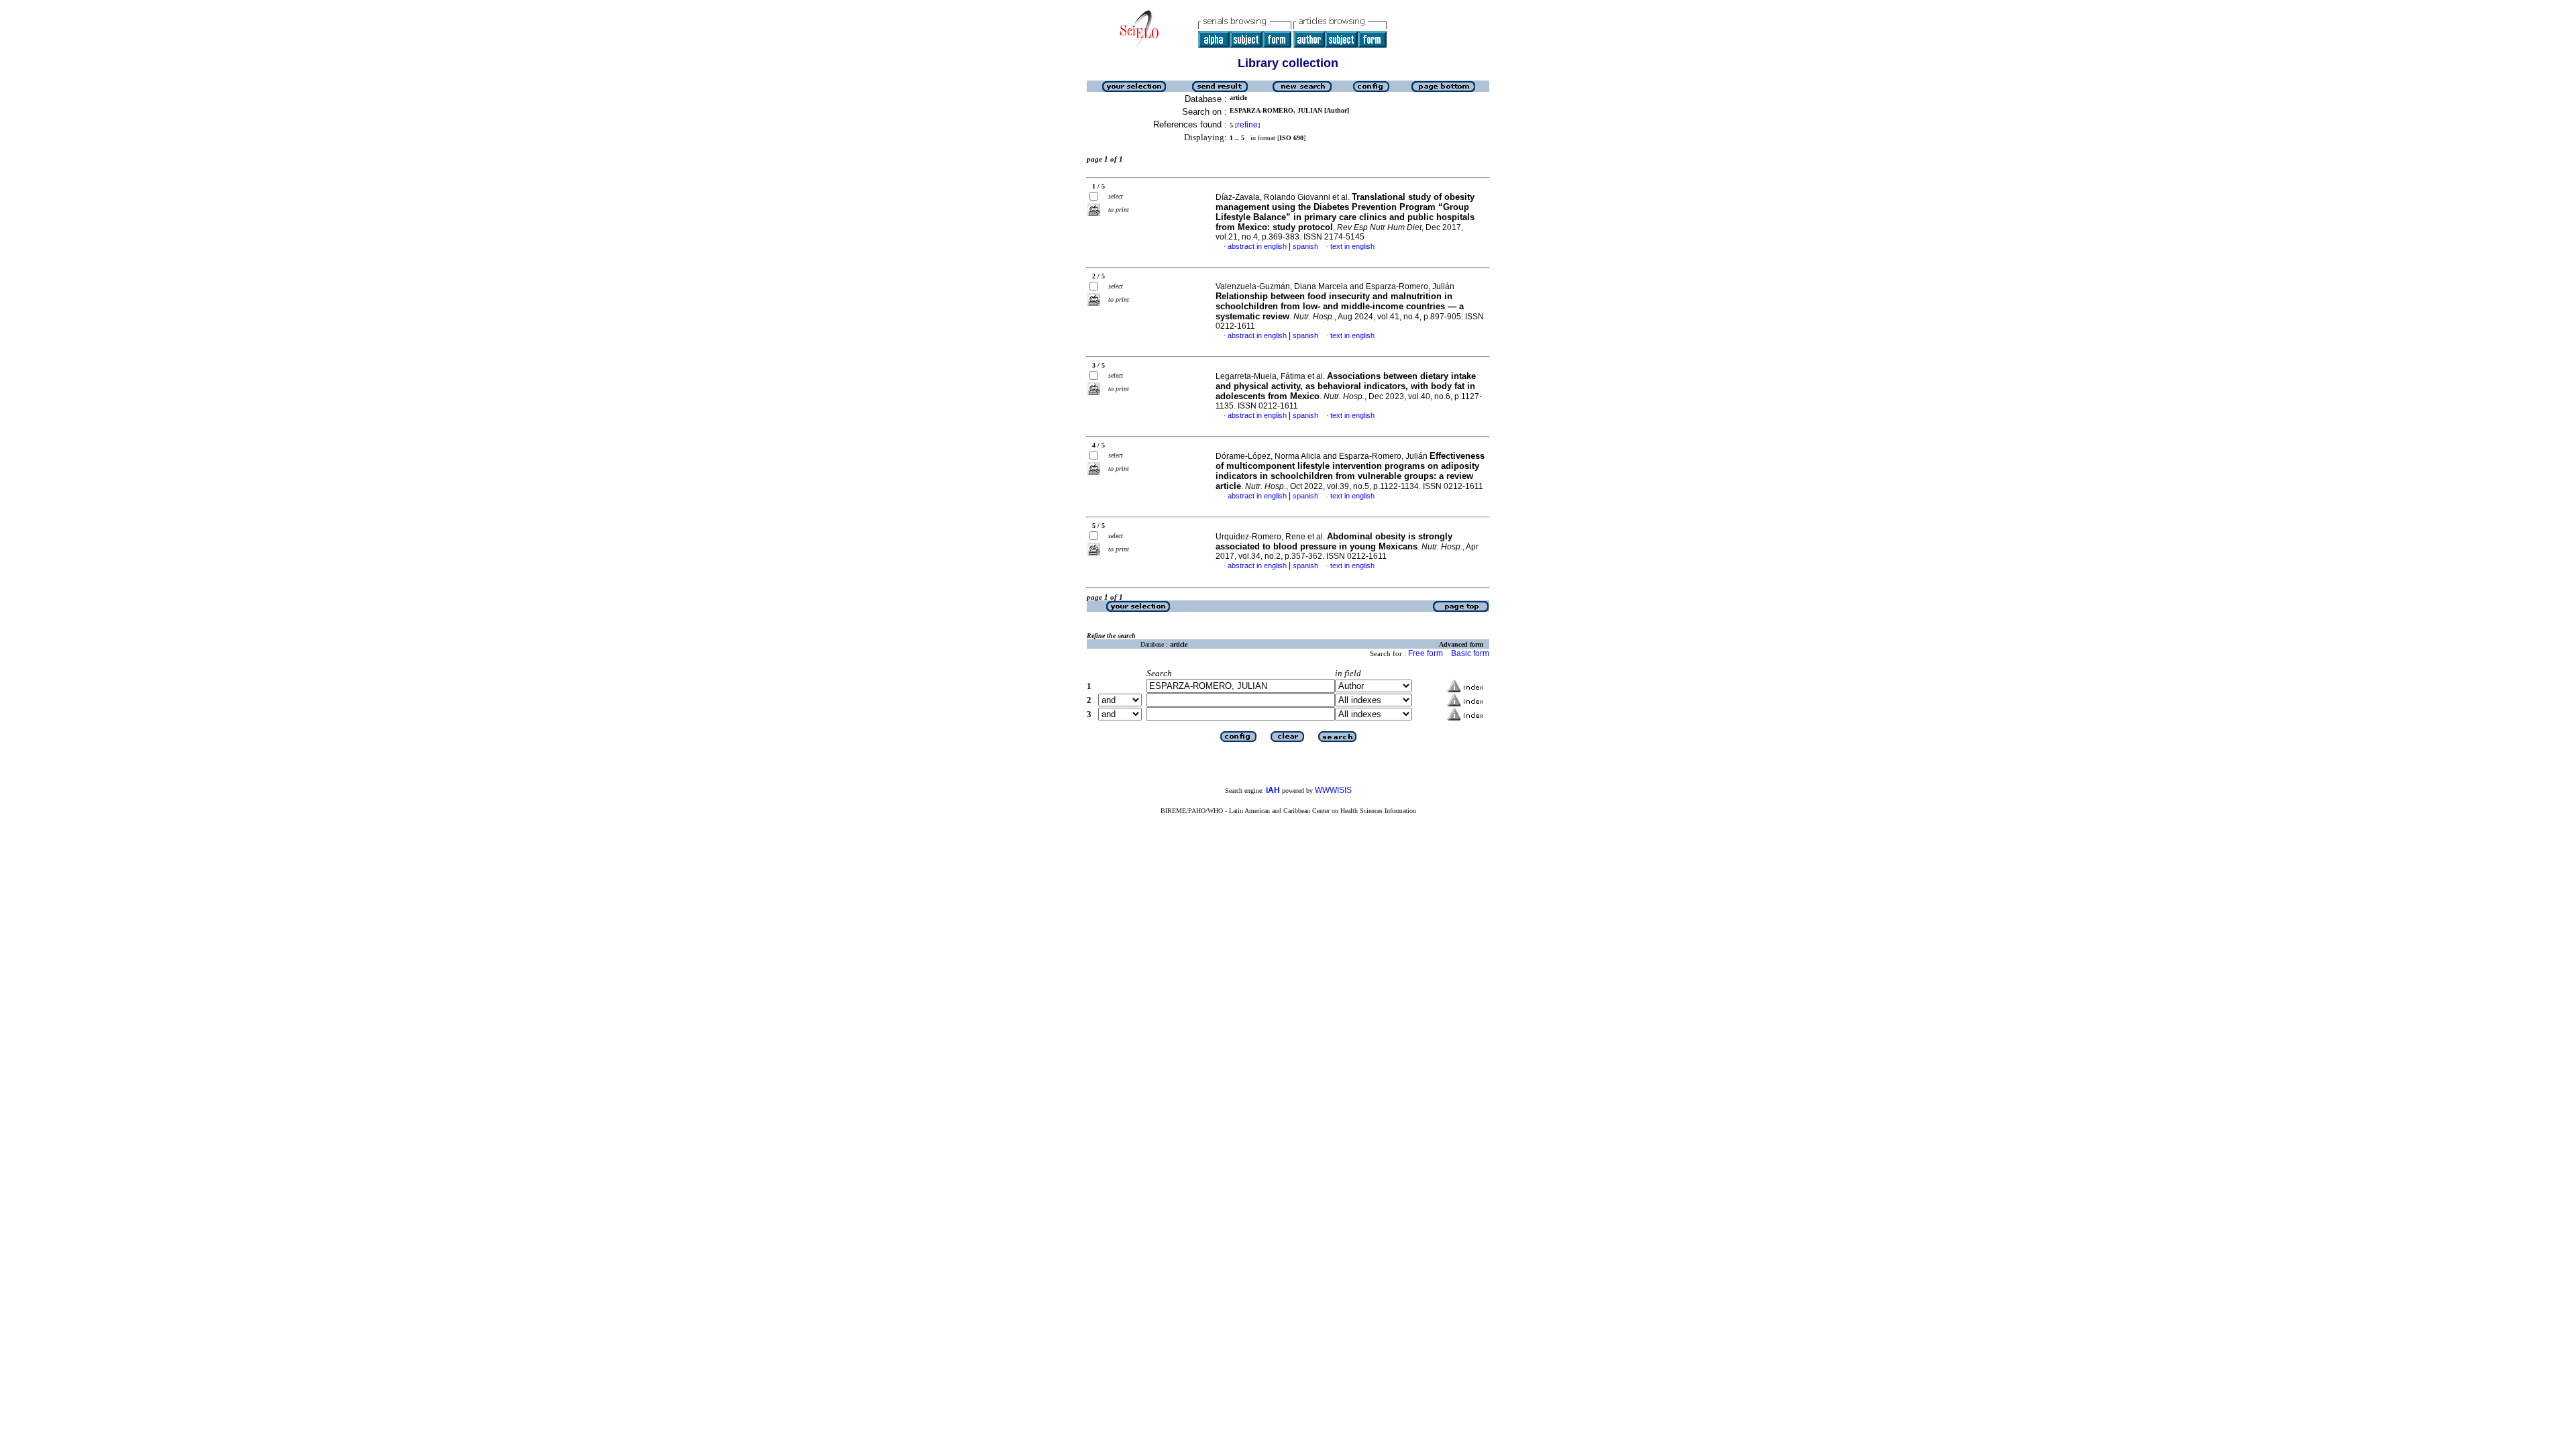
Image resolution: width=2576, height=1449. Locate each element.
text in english (1352, 246)
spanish (1305, 246)
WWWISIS (1333, 790)
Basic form (1470, 653)
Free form (1426, 653)
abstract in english (1257, 246)
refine (1247, 125)
